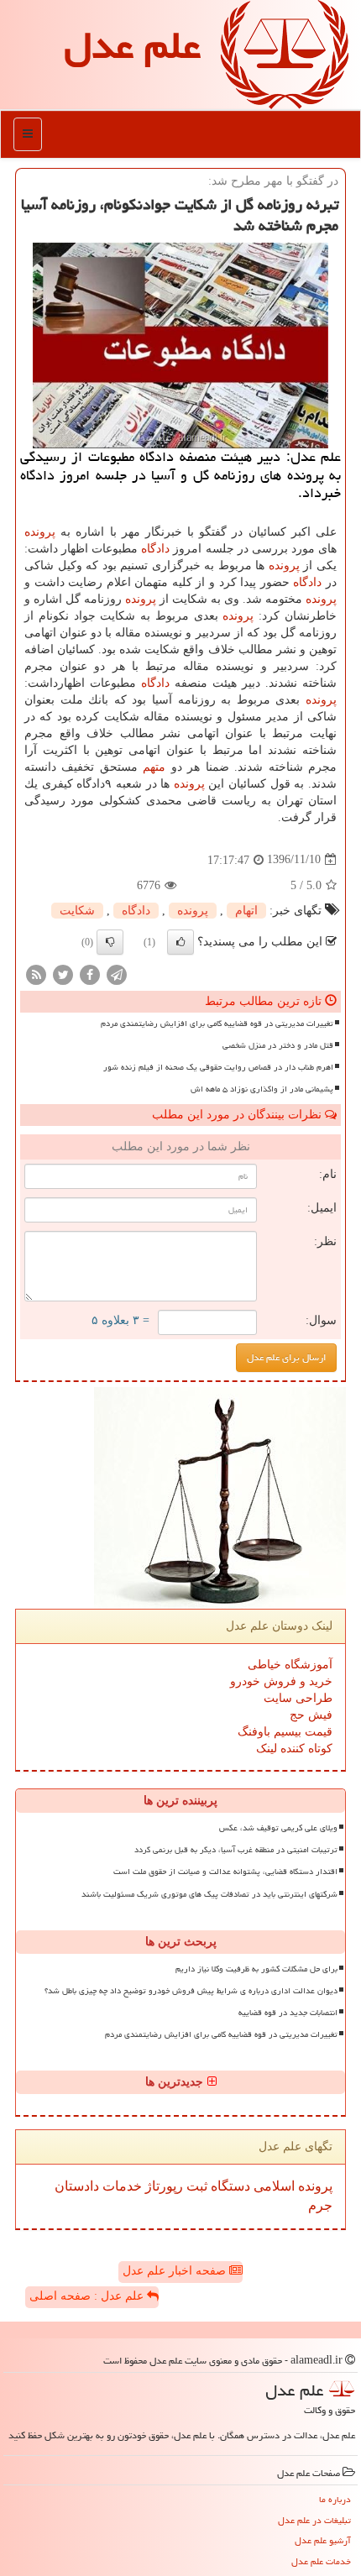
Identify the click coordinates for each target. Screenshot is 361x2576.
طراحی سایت (298, 1698)
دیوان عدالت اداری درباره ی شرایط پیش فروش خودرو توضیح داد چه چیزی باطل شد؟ (191, 1991)
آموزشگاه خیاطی (290, 1665)
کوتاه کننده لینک (294, 1749)
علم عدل (132, 45)
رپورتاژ (162, 2186)
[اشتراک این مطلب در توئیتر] (63, 974)
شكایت (77, 911)
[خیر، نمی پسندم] (110, 942)
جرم (320, 2205)
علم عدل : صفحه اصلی (88, 2296)
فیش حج (311, 1715)
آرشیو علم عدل (323, 2540)
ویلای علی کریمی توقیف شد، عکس (278, 1828)
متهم (154, 767)
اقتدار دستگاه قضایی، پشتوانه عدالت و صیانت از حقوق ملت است (225, 1872)
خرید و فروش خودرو (281, 1681)
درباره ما (335, 2499)
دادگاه (155, 549)
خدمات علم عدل (321, 2561)
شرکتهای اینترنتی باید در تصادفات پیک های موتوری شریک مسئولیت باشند (209, 1894)
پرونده (40, 532)
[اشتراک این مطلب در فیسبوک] (90, 974)
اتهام (246, 911)
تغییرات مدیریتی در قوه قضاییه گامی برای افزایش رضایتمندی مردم (217, 1024)
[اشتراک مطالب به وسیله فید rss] (36, 974)
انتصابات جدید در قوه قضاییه (288, 2013)
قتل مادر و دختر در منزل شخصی (278, 1045)
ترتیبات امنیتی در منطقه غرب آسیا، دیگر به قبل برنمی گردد (236, 1850)
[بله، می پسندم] (180, 942)
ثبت (195, 2186)
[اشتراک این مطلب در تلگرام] (117, 974)
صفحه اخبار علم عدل (176, 2271)
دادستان (77, 2186)
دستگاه (229, 2186)
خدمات (120, 2186)
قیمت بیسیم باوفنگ (285, 1732)
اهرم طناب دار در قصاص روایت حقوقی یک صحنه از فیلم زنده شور (218, 1067)
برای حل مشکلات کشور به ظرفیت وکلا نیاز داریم (256, 1969)
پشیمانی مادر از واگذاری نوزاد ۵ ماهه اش (262, 1089)
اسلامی (272, 2186)
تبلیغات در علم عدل (314, 2520)
